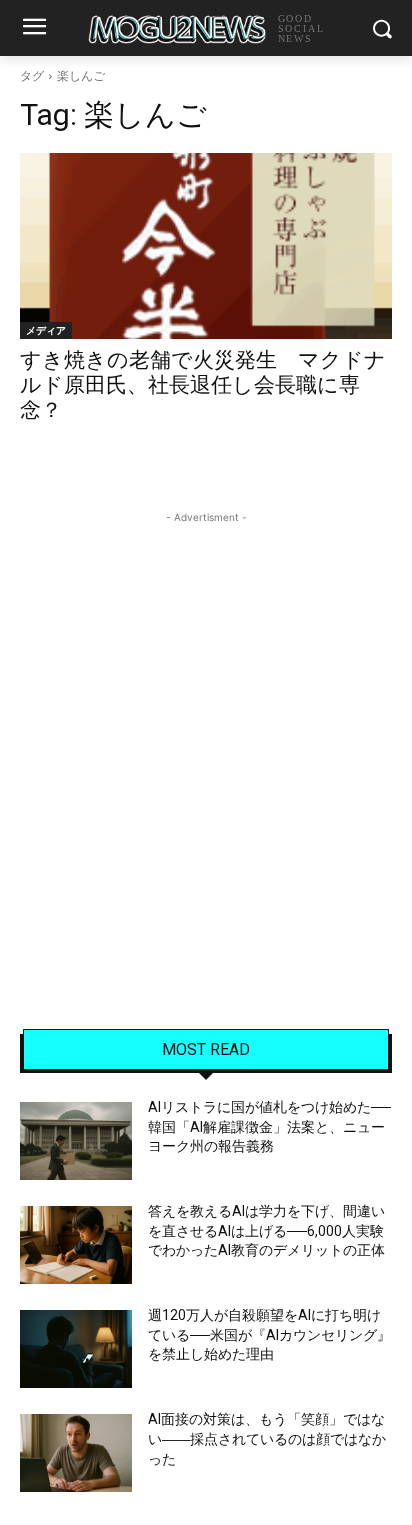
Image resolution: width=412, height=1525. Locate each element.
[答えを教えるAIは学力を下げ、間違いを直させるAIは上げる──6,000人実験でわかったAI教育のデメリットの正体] (76, 1245)
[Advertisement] (206, 734)
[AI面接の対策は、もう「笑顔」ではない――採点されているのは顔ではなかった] (76, 1453)
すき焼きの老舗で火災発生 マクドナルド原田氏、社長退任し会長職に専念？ (203, 385)
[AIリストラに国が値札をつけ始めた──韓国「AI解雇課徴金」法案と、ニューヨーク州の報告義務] (76, 1141)
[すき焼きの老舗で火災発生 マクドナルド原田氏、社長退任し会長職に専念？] (206, 246)
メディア (46, 330)
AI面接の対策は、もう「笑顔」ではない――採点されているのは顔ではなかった (267, 1438)
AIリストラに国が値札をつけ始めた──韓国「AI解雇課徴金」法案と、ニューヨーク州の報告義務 (269, 1126)
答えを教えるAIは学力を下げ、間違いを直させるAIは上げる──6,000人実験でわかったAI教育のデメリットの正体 (266, 1230)
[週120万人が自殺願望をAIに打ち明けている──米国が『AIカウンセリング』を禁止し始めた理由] (76, 1349)
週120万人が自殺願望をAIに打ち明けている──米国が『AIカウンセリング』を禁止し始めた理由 (269, 1334)
